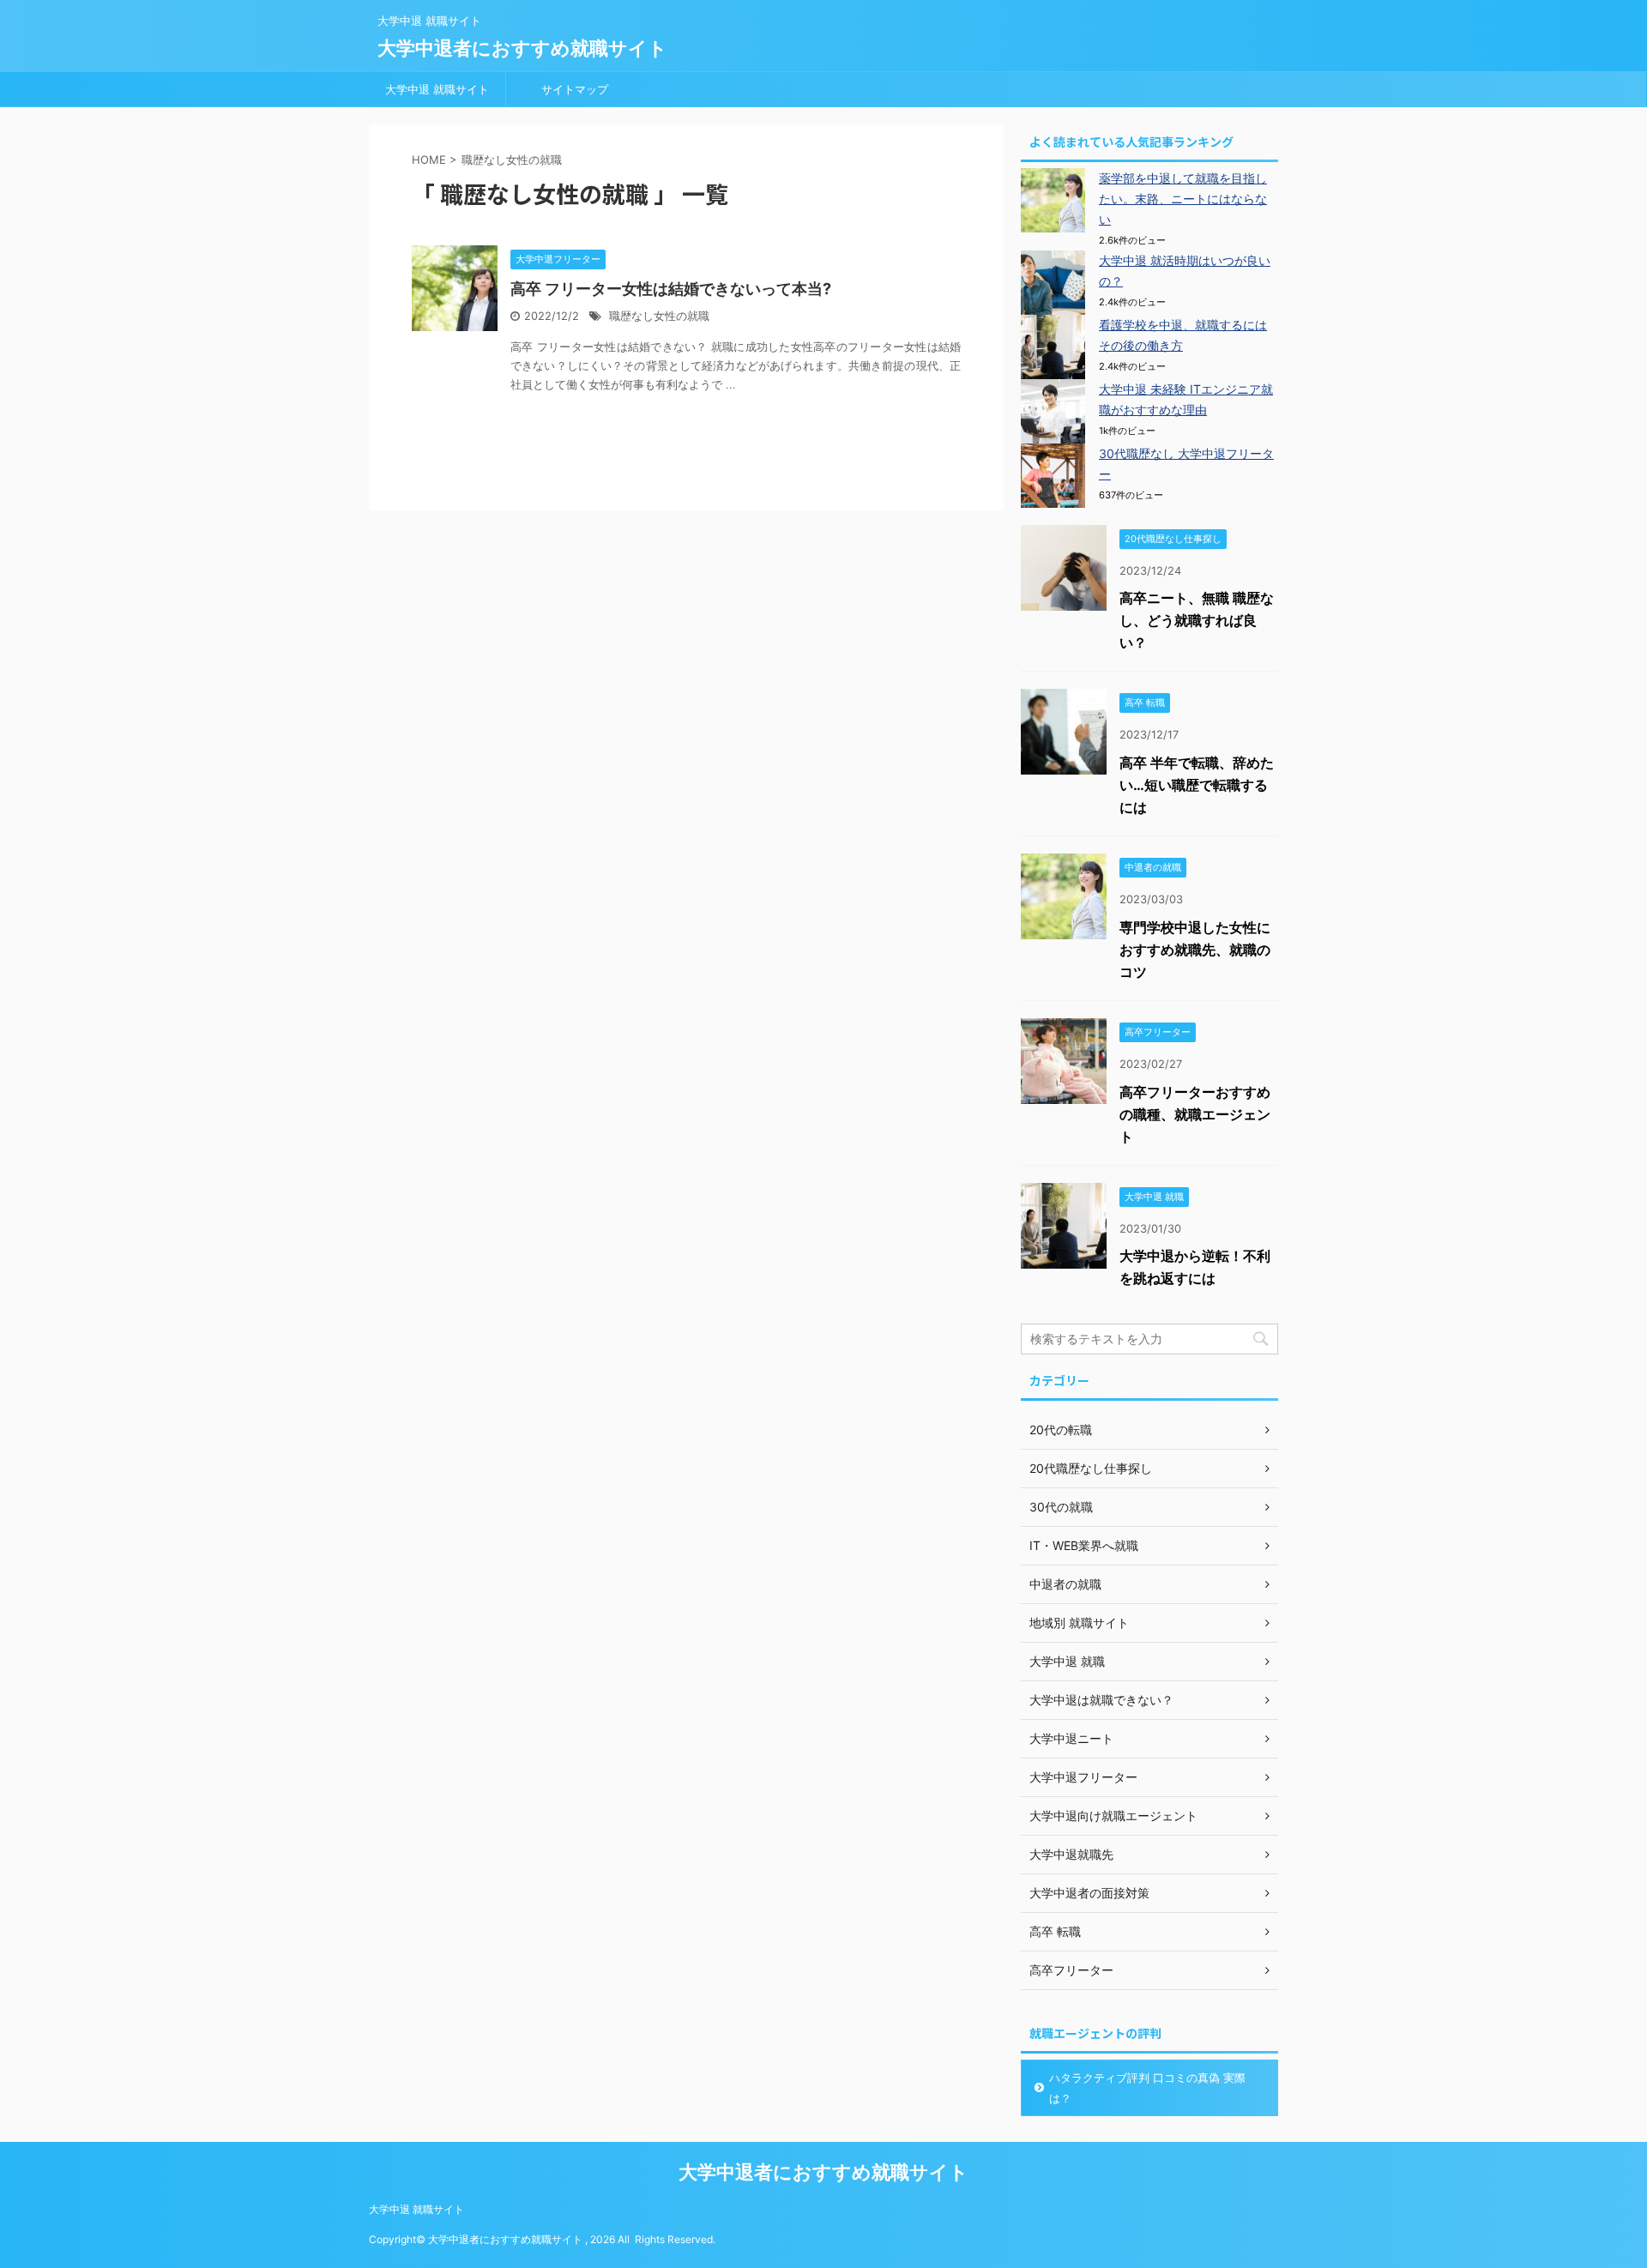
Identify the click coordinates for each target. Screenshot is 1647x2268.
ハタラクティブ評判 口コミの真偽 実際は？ (1147, 2088)
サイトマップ (575, 89)
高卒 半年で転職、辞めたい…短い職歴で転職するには (1197, 785)
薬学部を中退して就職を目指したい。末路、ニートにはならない (1183, 199)
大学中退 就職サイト (437, 89)
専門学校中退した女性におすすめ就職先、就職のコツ (1195, 950)
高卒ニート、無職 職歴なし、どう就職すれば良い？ (1197, 620)
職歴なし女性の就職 (659, 316)
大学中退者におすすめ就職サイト (522, 48)
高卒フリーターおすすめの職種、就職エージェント (1195, 1114)
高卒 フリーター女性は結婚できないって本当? (671, 289)
